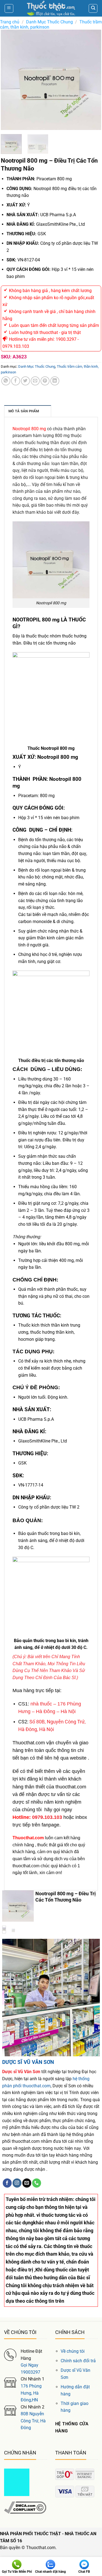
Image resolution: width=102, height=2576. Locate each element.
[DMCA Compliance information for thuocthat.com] (25, 2507)
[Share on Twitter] (25, 381)
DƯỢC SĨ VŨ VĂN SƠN (28, 2062)
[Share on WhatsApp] (6, 381)
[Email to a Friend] (35, 381)
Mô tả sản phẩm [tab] (24, 411)
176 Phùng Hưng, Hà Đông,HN (31, 2393)
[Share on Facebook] (16, 381)
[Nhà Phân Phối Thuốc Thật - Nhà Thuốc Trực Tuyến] (51, 8)
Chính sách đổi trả (78, 2361)
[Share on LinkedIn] (55, 381)
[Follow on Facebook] (7, 2183)
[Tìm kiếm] (93, 8)
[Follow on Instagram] (17, 2183)
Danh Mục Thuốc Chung (50, 22)
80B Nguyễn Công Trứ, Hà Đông (33, 2421)
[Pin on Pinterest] (45, 381)
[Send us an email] (27, 2183)
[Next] (92, 80)
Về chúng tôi (73, 2351)
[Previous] (10, 80)
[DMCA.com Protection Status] (17, 2482)
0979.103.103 (47, 1817)
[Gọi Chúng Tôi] (37, 2183)
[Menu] (9, 8)
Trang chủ (10, 22)
